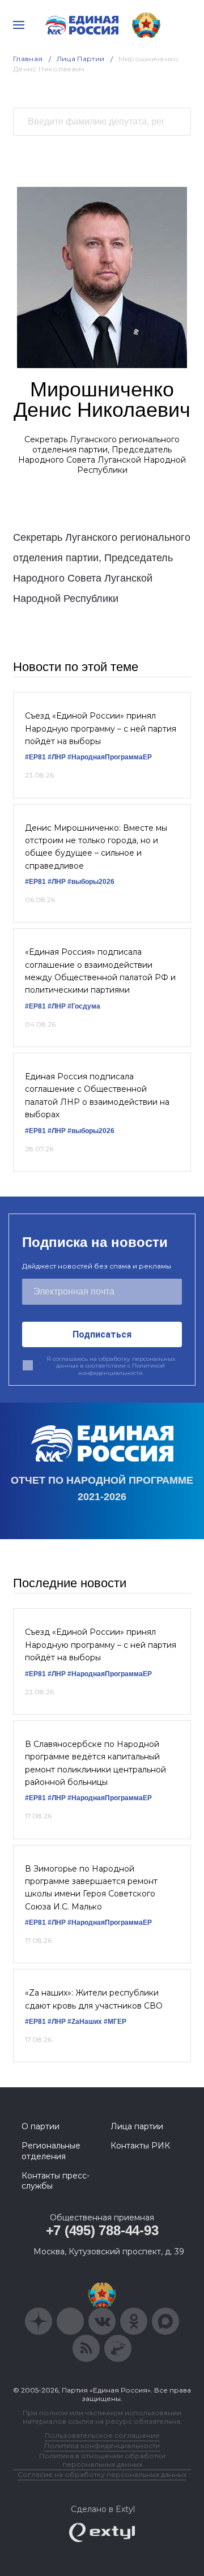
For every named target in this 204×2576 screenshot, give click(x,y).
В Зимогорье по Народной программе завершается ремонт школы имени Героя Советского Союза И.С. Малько (91, 1888)
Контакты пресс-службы (56, 2181)
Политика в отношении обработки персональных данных (102, 2460)
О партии (41, 2126)
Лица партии (137, 2126)
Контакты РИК (140, 2146)
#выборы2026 (91, 882)
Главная (28, 59)
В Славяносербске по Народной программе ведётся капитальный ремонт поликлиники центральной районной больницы (95, 1763)
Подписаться (102, 1334)
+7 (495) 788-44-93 (102, 2230)
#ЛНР (57, 757)
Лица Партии (81, 59)
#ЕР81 (35, 757)
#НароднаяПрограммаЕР (110, 757)
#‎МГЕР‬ (115, 2022)
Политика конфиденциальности (102, 2445)
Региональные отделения (51, 2151)
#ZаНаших (85, 2022)
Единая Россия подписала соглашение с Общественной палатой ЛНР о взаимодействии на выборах (97, 1095)
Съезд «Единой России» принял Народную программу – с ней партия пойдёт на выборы (101, 729)
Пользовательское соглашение (102, 2435)
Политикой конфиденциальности (122, 1369)
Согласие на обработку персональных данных (102, 2474)
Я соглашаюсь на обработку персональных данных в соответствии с (111, 1366)
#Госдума (84, 1006)
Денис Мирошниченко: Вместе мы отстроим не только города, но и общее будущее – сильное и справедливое (96, 847)
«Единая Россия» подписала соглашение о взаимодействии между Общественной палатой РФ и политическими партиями (100, 971)
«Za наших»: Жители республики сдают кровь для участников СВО (94, 1999)
